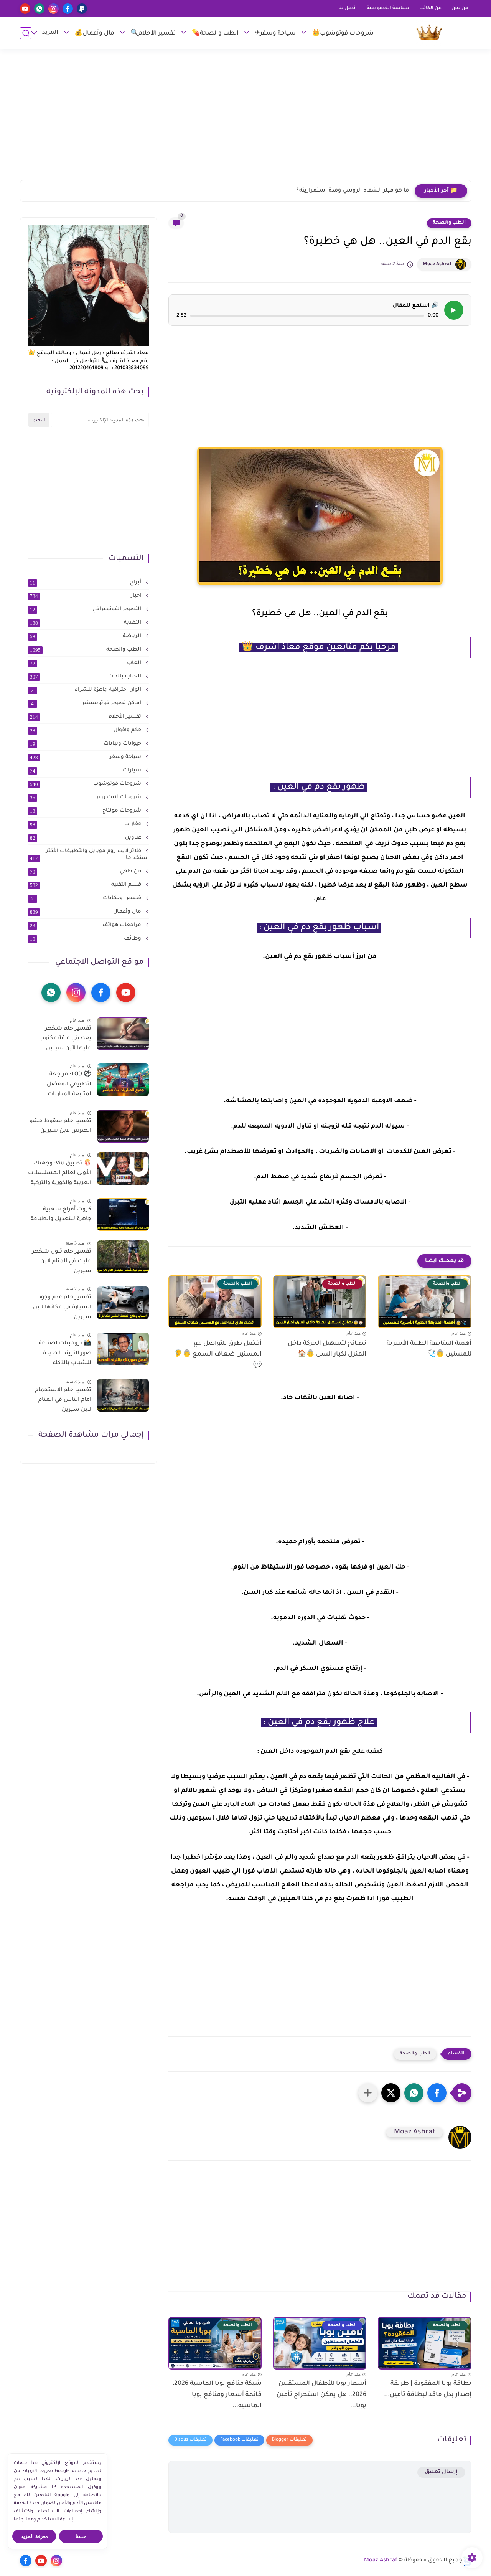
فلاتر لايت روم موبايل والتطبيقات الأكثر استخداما (89, 855)
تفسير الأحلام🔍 (153, 34)
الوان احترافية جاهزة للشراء (87, 690)
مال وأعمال (86, 912)
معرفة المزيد (34, 2536)
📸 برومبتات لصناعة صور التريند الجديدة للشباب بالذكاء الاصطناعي (65, 1355)
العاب (86, 663)
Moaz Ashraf (437, 264)
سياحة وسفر (86, 757)
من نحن (460, 8)
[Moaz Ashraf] (429, 33)
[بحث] (26, 33)
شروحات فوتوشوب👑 (343, 34)
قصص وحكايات (87, 898)
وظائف (86, 939)
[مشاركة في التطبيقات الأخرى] (368, 2093)
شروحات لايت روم (86, 798)
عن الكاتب (430, 8)
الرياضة (86, 636)
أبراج (86, 583)
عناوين (86, 838)
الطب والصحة (449, 223)
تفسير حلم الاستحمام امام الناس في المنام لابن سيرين (63, 1400)
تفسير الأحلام (86, 717)
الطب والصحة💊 (215, 34)
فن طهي (86, 872)
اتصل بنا (348, 8)
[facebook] (68, 9)
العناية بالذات (86, 677)
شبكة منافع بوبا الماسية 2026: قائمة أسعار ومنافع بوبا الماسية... (217, 2395)
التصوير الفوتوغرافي (86, 609)
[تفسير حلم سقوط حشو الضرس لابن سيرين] (123, 1126)
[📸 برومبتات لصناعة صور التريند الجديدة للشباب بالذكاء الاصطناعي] (123, 1349)
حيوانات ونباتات (86, 744)
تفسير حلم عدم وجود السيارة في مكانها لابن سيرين (62, 1308)
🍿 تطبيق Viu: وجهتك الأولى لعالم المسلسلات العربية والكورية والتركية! (60, 1173)
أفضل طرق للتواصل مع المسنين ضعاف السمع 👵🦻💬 (218, 1355)
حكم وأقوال (86, 730)
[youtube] (25, 9)
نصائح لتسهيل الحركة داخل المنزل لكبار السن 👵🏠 (327, 1349)
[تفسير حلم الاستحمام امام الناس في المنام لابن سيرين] (123, 1395)
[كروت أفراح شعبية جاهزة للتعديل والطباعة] (123, 1215)
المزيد (50, 33)
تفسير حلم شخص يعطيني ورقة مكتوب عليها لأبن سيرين (65, 1039)
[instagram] (54, 9)
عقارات (86, 824)
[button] (437, 2093)
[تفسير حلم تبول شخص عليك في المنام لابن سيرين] (123, 1257)
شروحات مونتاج (86, 811)
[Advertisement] (245, 118)
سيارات (86, 771)
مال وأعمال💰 (94, 34)
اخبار (86, 596)
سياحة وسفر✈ (275, 34)
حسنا (81, 2536)
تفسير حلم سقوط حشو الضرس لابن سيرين (60, 1126)
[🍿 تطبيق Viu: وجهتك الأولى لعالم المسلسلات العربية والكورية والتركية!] (123, 1168)
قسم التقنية (86, 885)
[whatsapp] (39, 9)
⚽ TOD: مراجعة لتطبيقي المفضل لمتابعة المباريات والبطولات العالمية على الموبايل (61, 1086)
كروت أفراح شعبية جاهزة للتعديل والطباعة (61, 1215)
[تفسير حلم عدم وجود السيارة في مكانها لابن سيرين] (123, 1303)
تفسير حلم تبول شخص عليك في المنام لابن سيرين (61, 1262)
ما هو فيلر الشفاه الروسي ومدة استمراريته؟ (353, 191)
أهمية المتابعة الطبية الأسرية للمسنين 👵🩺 (429, 1349)
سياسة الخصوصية (388, 8)
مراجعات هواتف (86, 925)
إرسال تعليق (441, 2472)
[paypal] (82, 9)
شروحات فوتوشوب (86, 784)
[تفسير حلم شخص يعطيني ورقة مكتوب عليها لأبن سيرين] (123, 1034)
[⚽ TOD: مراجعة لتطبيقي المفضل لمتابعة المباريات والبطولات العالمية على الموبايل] (123, 1080)
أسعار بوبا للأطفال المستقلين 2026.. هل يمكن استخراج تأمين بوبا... (321, 2395)
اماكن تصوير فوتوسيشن (87, 703)
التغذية (86, 623)
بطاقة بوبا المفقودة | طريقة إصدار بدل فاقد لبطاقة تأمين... (428, 2389)
